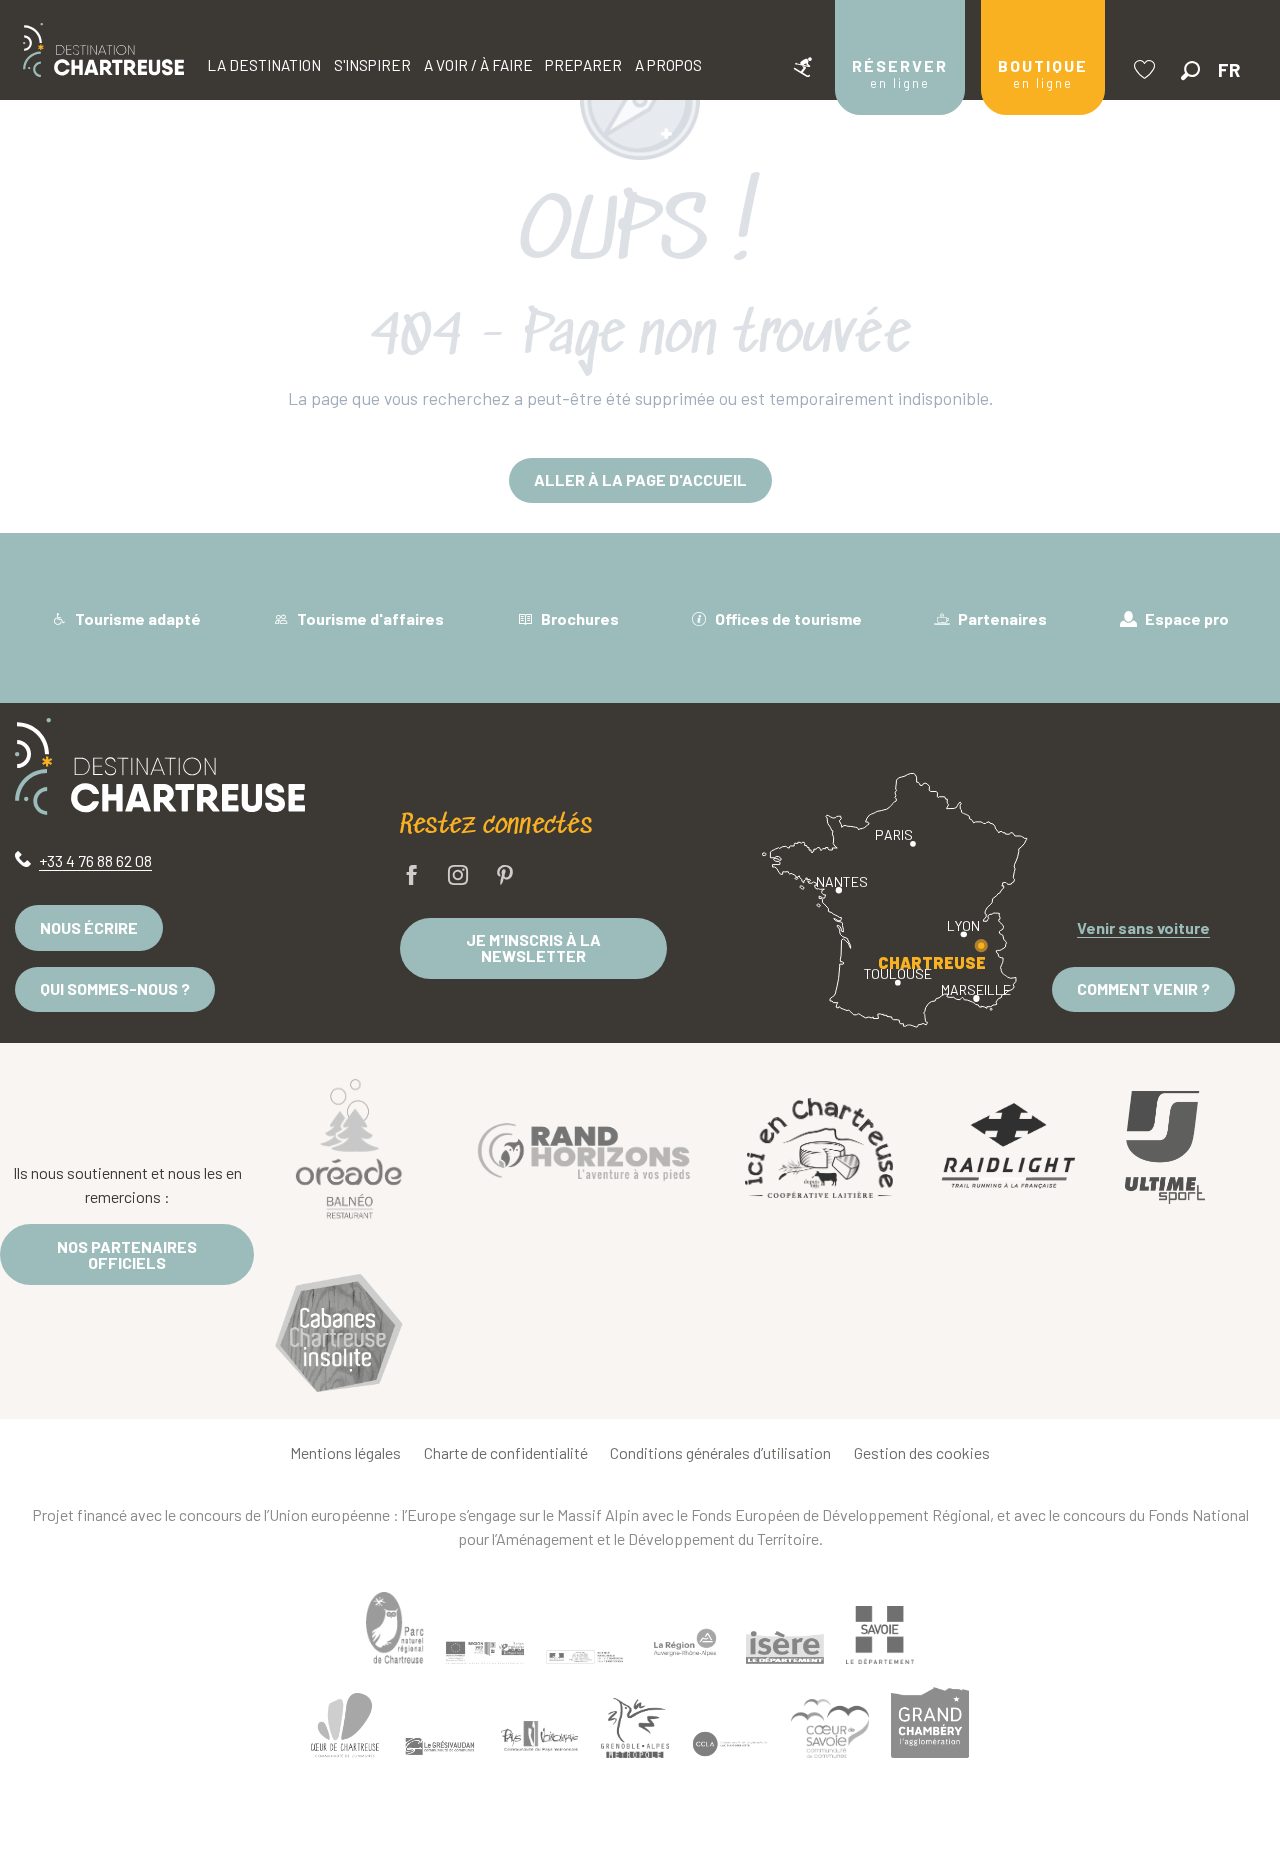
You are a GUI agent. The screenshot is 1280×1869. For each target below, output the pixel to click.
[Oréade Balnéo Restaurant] (349, 1148)
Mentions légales (345, 1452)
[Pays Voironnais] (540, 1740)
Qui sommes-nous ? (115, 988)
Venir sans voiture (1143, 927)
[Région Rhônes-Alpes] (685, 1642)
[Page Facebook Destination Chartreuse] (412, 876)
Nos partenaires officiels (127, 1254)
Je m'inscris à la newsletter (533, 947)
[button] (1190, 70)
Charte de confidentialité (506, 1452)
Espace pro (1185, 618)
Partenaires (1001, 618)
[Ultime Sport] (1165, 1148)
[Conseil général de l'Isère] (785, 1648)
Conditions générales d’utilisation (720, 1452)
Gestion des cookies (922, 1452)
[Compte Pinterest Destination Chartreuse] (505, 876)
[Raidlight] (1009, 1147)
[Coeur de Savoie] (830, 1728)
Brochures (578, 618)
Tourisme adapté (136, 618)
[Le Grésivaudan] (440, 1747)
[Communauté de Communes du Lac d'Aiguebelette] (730, 1744)
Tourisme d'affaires (369, 618)
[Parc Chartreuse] (395, 1628)
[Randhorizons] (584, 1147)
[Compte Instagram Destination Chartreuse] (458, 876)
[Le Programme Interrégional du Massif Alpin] (485, 1653)
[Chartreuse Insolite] (339, 1336)
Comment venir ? (1143, 988)
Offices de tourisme (787, 618)
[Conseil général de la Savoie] (880, 1635)
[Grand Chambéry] (930, 1723)
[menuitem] (103, 50)
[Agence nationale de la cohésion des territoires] (585, 1656)
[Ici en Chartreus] (819, 1148)
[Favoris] (1147, 69)
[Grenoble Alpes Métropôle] (635, 1728)
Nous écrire (89, 927)
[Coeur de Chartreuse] (345, 1725)
